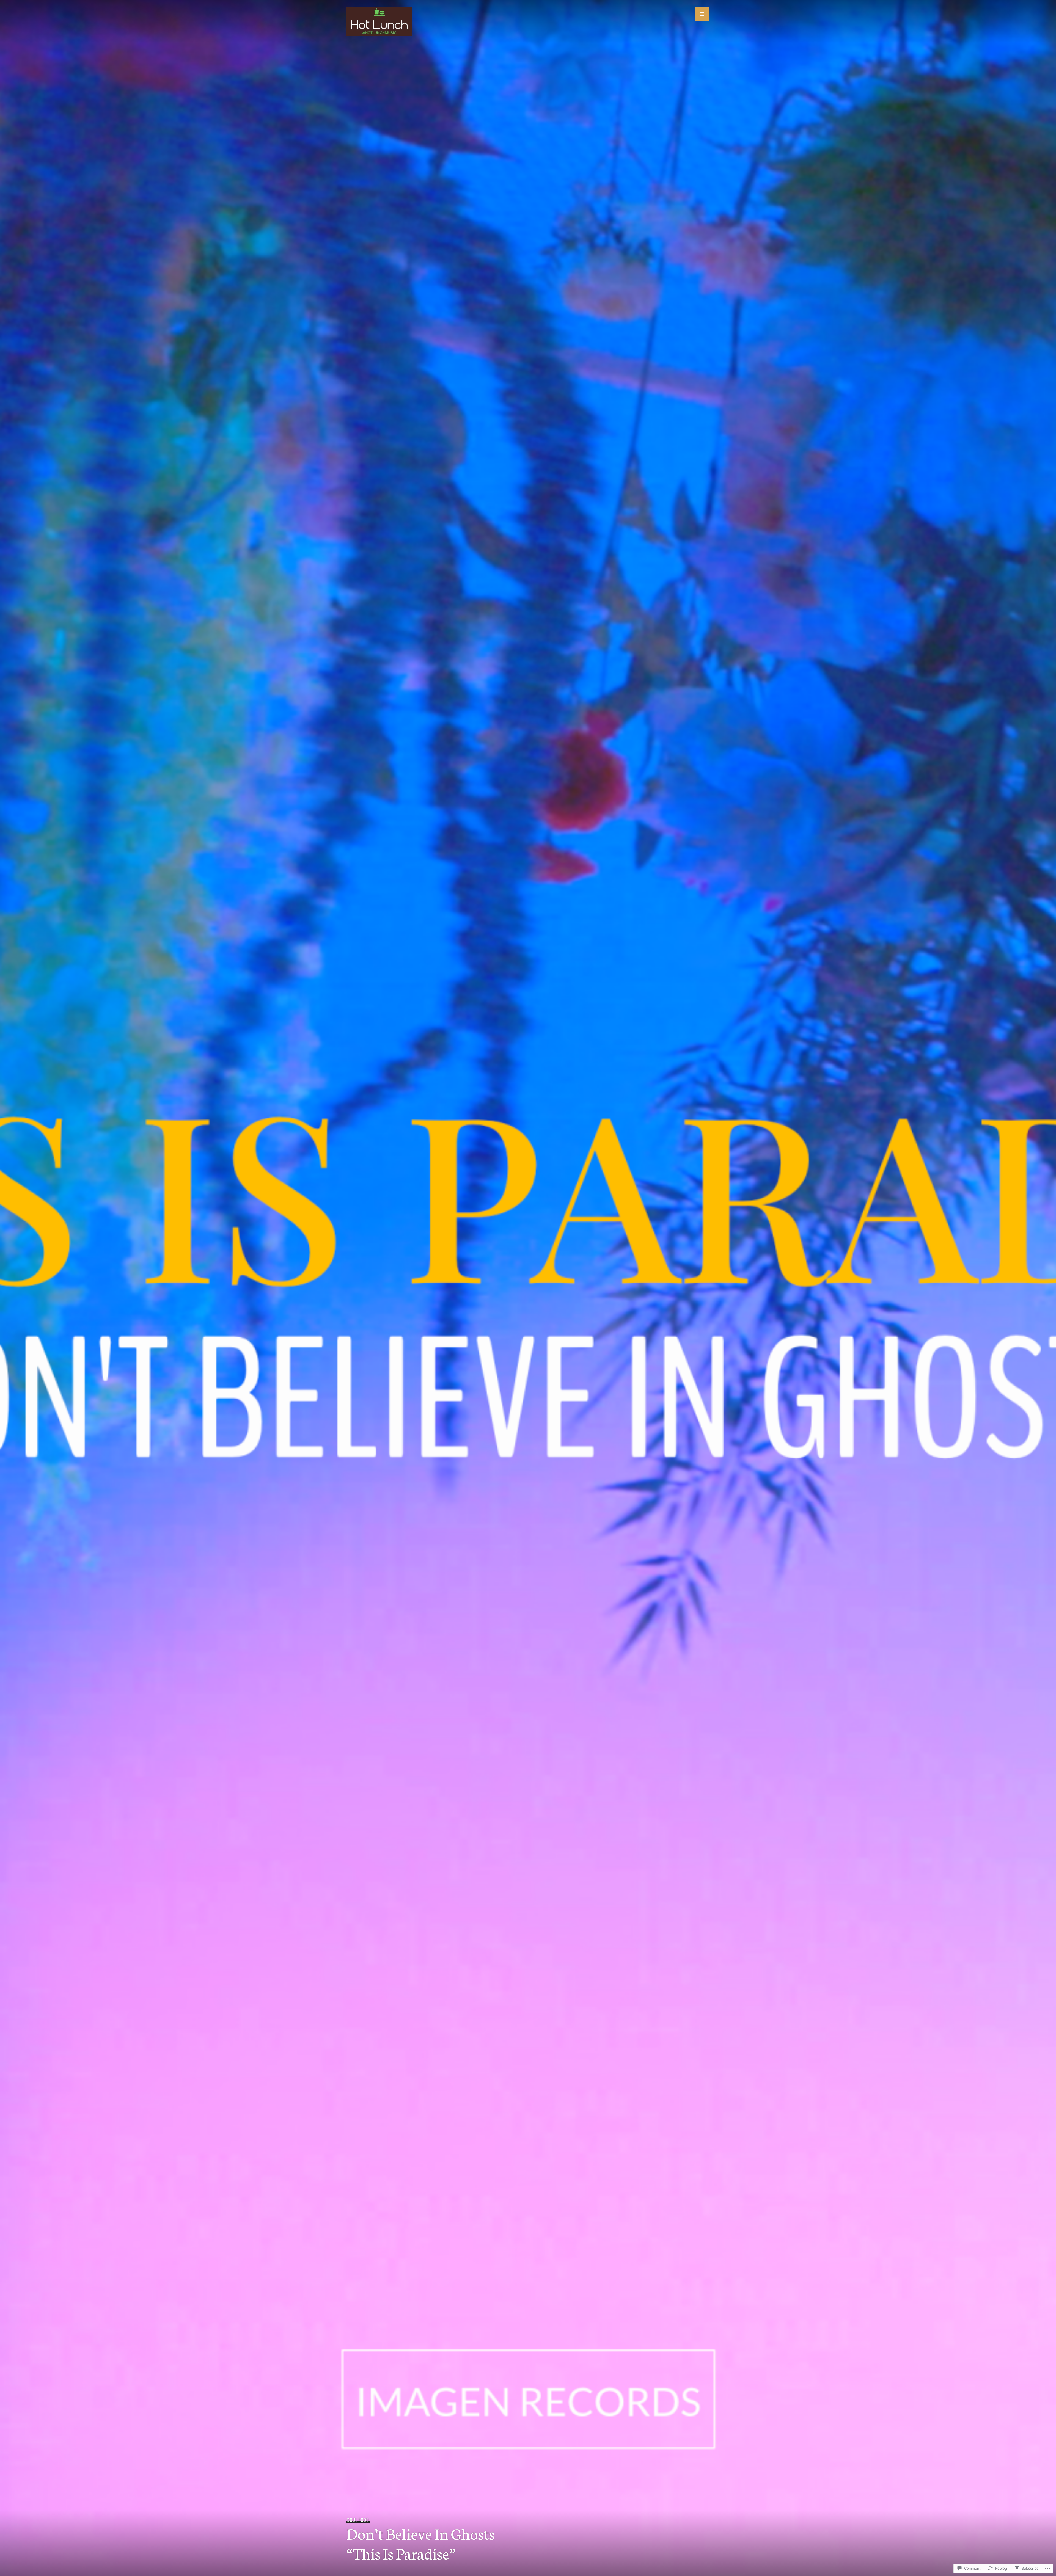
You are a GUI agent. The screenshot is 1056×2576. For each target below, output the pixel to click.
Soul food (358, 2520)
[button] (702, 14)
